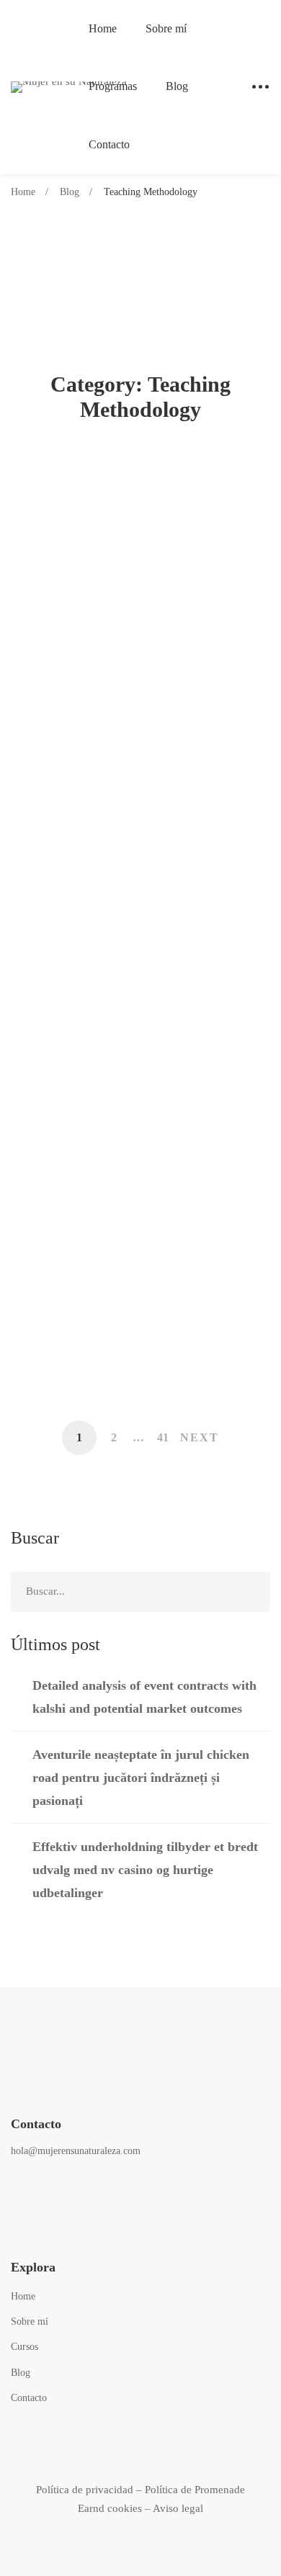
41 (163, 1437)
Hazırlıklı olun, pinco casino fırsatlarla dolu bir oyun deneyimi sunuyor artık (138, 1005)
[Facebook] (18, 2191)
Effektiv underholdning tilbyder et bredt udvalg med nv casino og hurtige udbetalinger (139, 779)
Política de (170, 2490)
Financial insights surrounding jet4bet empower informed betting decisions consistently (139, 1344)
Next (200, 1437)
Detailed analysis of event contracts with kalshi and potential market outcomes (140, 553)
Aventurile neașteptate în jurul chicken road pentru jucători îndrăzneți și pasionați (128, 666)
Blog (70, 192)
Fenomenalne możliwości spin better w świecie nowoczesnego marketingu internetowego (127, 1231)
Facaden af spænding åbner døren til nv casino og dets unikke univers (137, 1118)
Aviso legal (178, 2508)
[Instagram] (54, 2191)
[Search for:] (140, 1591)
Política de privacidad (85, 2490)
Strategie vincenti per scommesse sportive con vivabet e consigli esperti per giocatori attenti (135, 892)
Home (23, 192)
